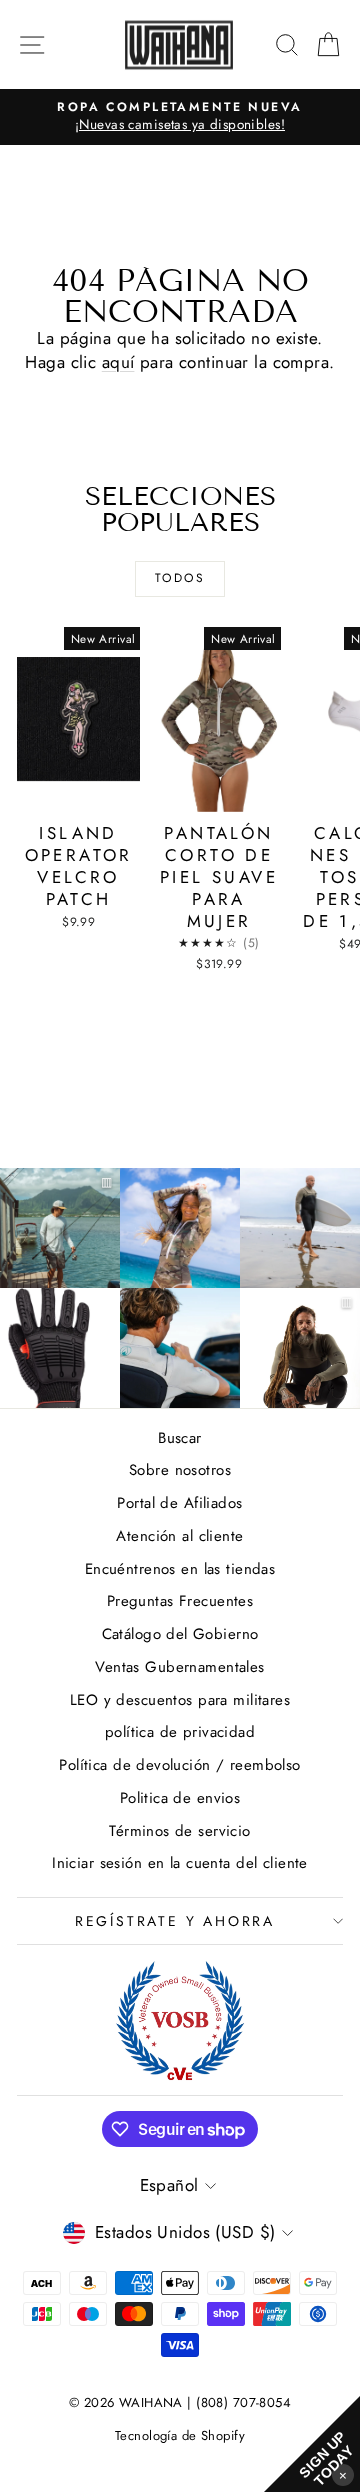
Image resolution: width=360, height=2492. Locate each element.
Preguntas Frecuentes (180, 1601)
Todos (180, 578)
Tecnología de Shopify (180, 2435)
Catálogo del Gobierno (180, 1634)
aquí (118, 362)
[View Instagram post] (180, 1228)
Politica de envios (180, 1798)
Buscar (180, 1438)
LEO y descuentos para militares (180, 1700)
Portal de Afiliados (179, 1503)
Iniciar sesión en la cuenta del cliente (180, 1863)
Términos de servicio (180, 1831)
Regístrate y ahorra (175, 1921)
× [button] (343, 2474)
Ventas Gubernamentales (179, 1667)
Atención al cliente (179, 1536)
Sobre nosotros (180, 1470)
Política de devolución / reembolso (179, 1765)
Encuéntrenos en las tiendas (180, 1569)
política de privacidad (180, 1732)
